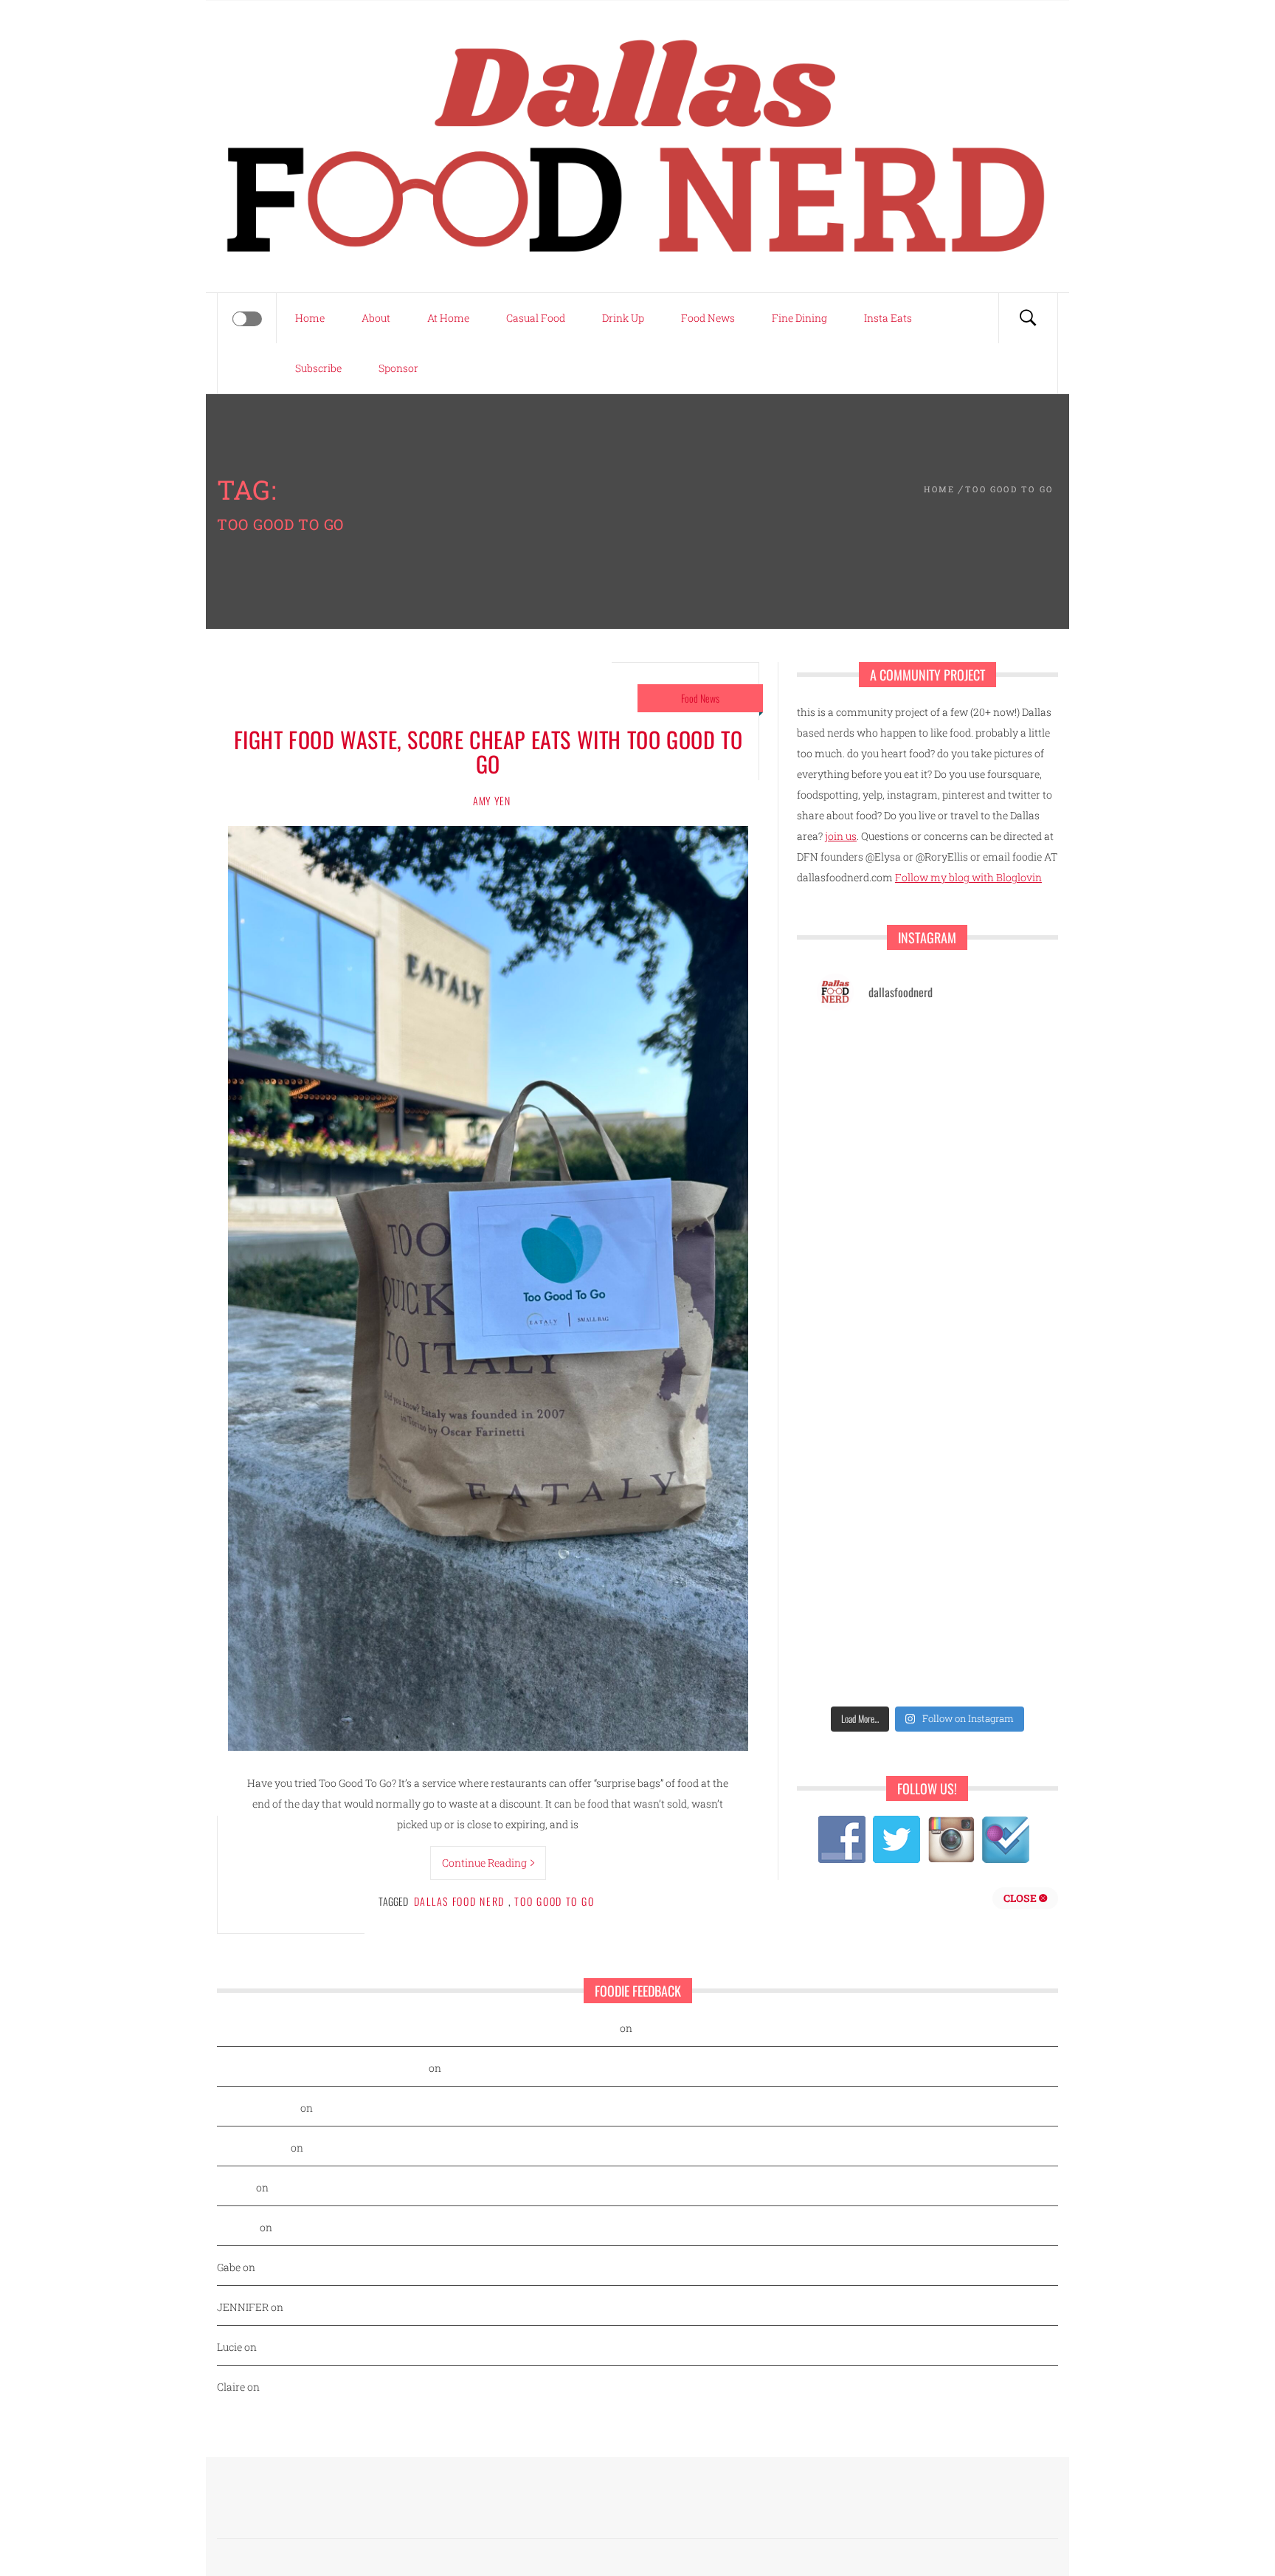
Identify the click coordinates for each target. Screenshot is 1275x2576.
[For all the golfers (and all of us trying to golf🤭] (985, 1193)
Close (1021, 1898)
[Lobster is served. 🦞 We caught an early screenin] (870, 1395)
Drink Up (623, 318)
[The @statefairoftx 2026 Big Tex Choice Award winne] (985, 1125)
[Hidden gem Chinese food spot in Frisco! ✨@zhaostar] (985, 1664)
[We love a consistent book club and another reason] (870, 1597)
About (376, 318)
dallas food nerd (460, 1901)
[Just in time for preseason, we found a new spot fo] (870, 1327)
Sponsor (398, 368)
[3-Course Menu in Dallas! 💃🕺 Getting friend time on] (985, 1058)
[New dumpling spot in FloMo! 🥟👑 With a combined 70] (870, 1058)
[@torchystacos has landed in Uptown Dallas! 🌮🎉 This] (870, 1462)
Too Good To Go (554, 1901)
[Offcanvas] (247, 319)
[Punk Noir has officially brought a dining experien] (985, 1260)
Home (310, 318)
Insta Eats (888, 318)
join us (841, 836)
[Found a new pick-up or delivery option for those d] (870, 1260)
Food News (708, 318)
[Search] (1028, 318)
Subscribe (318, 368)
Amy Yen (492, 800)
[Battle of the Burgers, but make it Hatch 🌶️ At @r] (870, 1193)
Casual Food (536, 318)
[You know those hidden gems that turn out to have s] (985, 1462)
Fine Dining (799, 318)
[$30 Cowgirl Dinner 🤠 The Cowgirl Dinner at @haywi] (985, 1597)
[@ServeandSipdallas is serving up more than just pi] (985, 1327)
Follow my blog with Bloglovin (968, 877)
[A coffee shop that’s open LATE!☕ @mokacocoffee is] (870, 1664)
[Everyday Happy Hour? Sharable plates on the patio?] (985, 1395)
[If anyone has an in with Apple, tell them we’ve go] (985, 1530)
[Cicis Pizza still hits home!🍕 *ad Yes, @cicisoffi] (870, 1125)
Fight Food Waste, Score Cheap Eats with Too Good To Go (488, 751)
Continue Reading (484, 1863)
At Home (448, 318)
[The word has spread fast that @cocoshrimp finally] (870, 1530)
